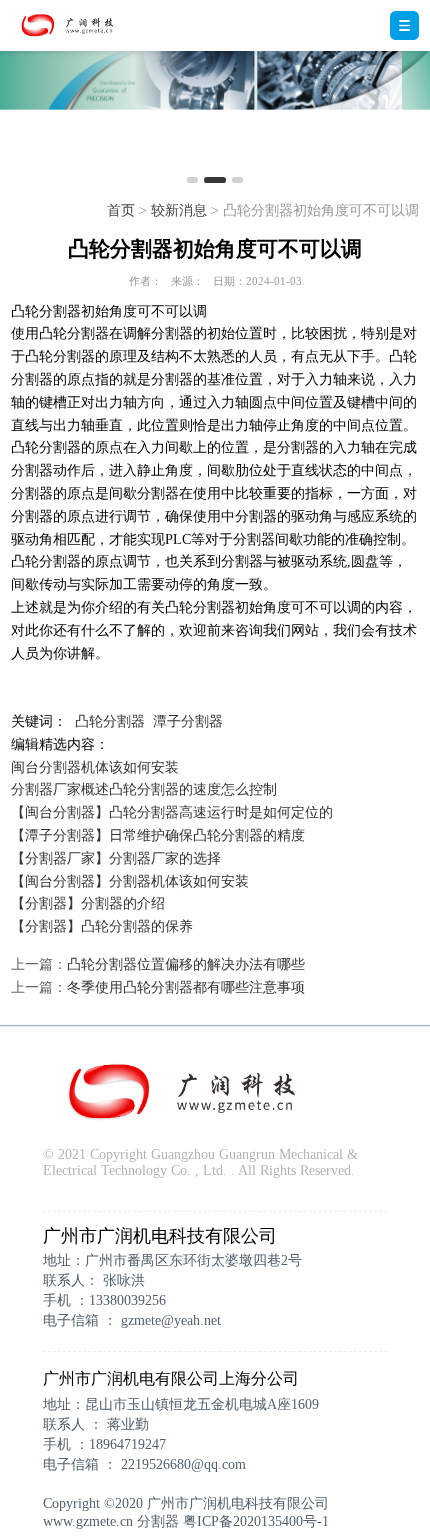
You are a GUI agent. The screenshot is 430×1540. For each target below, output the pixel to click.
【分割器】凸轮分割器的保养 (102, 926)
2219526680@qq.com (183, 1464)
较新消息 (179, 210)
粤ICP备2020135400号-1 (256, 1521)
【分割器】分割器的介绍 (88, 903)
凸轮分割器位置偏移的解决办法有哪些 (186, 964)
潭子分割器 (188, 721)
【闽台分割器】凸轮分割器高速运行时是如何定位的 (172, 812)
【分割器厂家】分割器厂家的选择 (116, 858)
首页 (121, 210)
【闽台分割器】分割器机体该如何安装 (130, 881)
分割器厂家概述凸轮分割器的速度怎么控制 (144, 789)
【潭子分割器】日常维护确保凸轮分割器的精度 (158, 835)
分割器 (158, 1521)
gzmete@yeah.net (171, 1320)
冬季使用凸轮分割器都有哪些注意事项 (186, 987)
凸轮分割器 (110, 721)
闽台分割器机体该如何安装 (95, 767)
